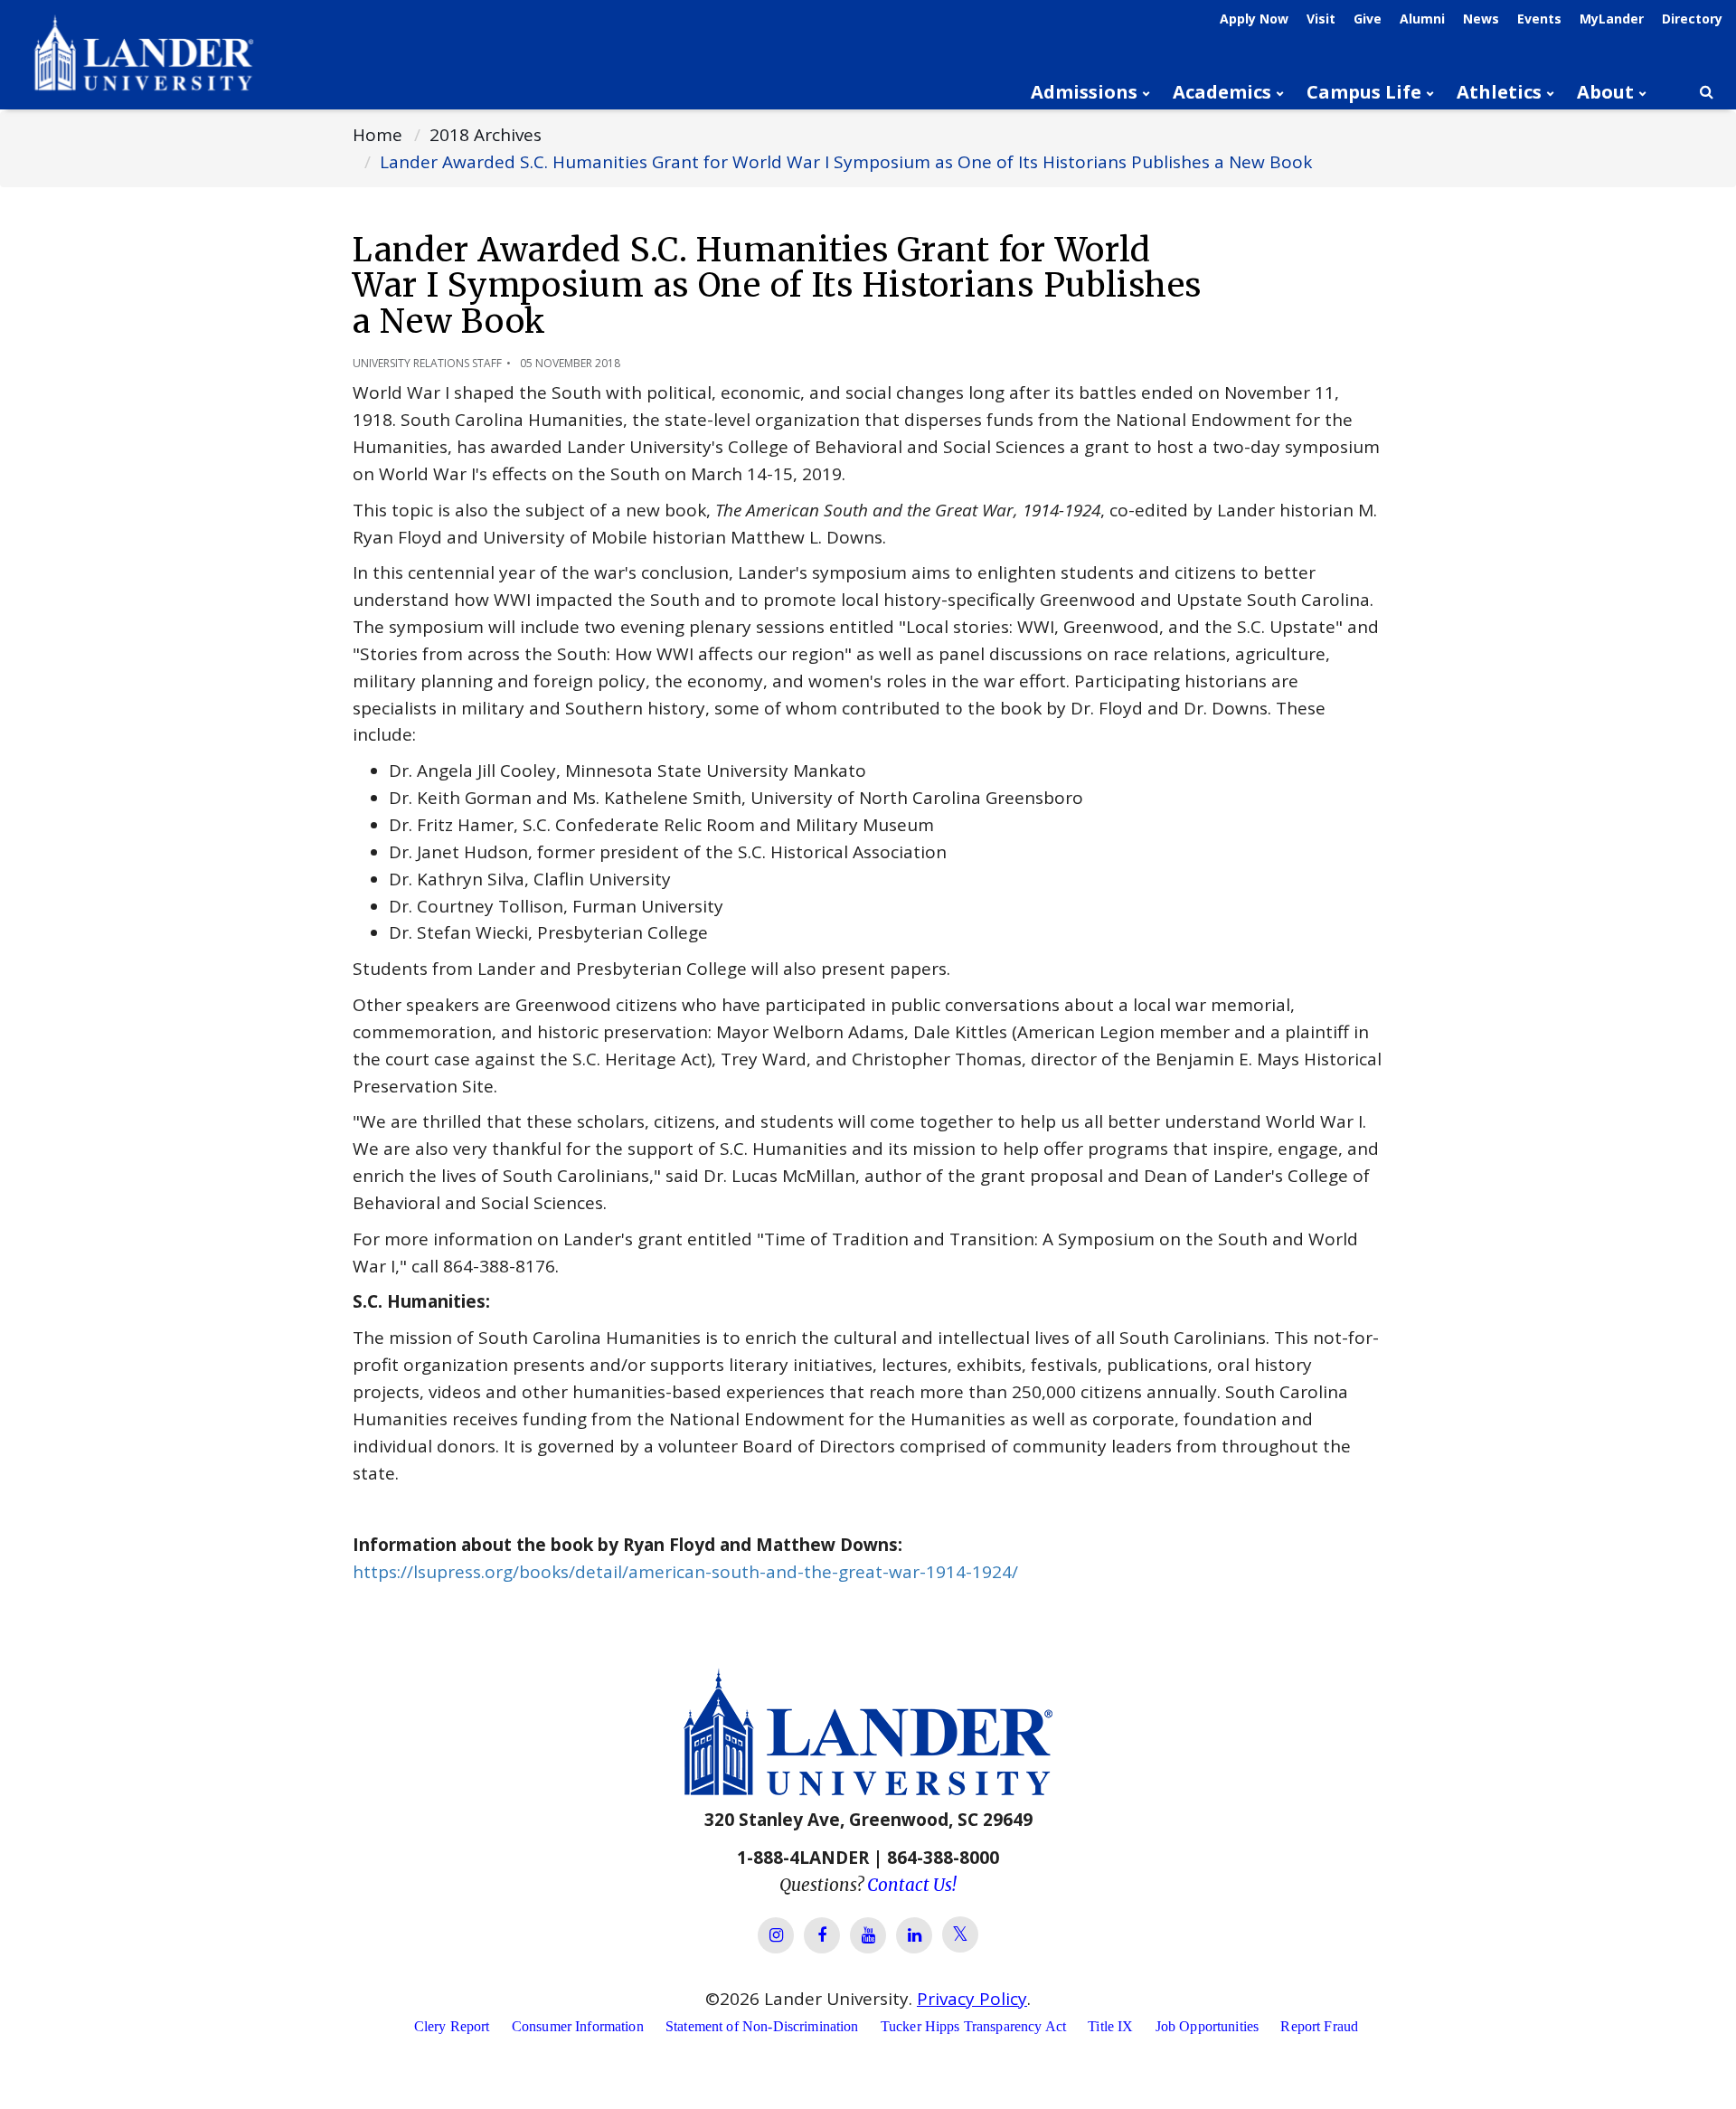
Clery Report (452, 2026)
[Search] (1706, 92)
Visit (1321, 19)
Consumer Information (578, 2026)
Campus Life (1364, 92)
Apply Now (1254, 19)
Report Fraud (1319, 2026)
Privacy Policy (972, 1999)
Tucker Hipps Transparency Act (973, 2026)
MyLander (1612, 19)
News (1481, 19)
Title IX (1110, 2026)
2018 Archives (486, 135)
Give (1368, 19)
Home (377, 135)
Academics (1222, 92)
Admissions (1084, 92)
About (1605, 92)
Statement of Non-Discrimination (762, 2026)
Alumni (1422, 19)
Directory (1692, 19)
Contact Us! (912, 1885)
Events (1539, 19)
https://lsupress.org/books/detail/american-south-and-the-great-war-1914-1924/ (685, 1572)
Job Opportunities (1208, 2026)
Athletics (1499, 92)
